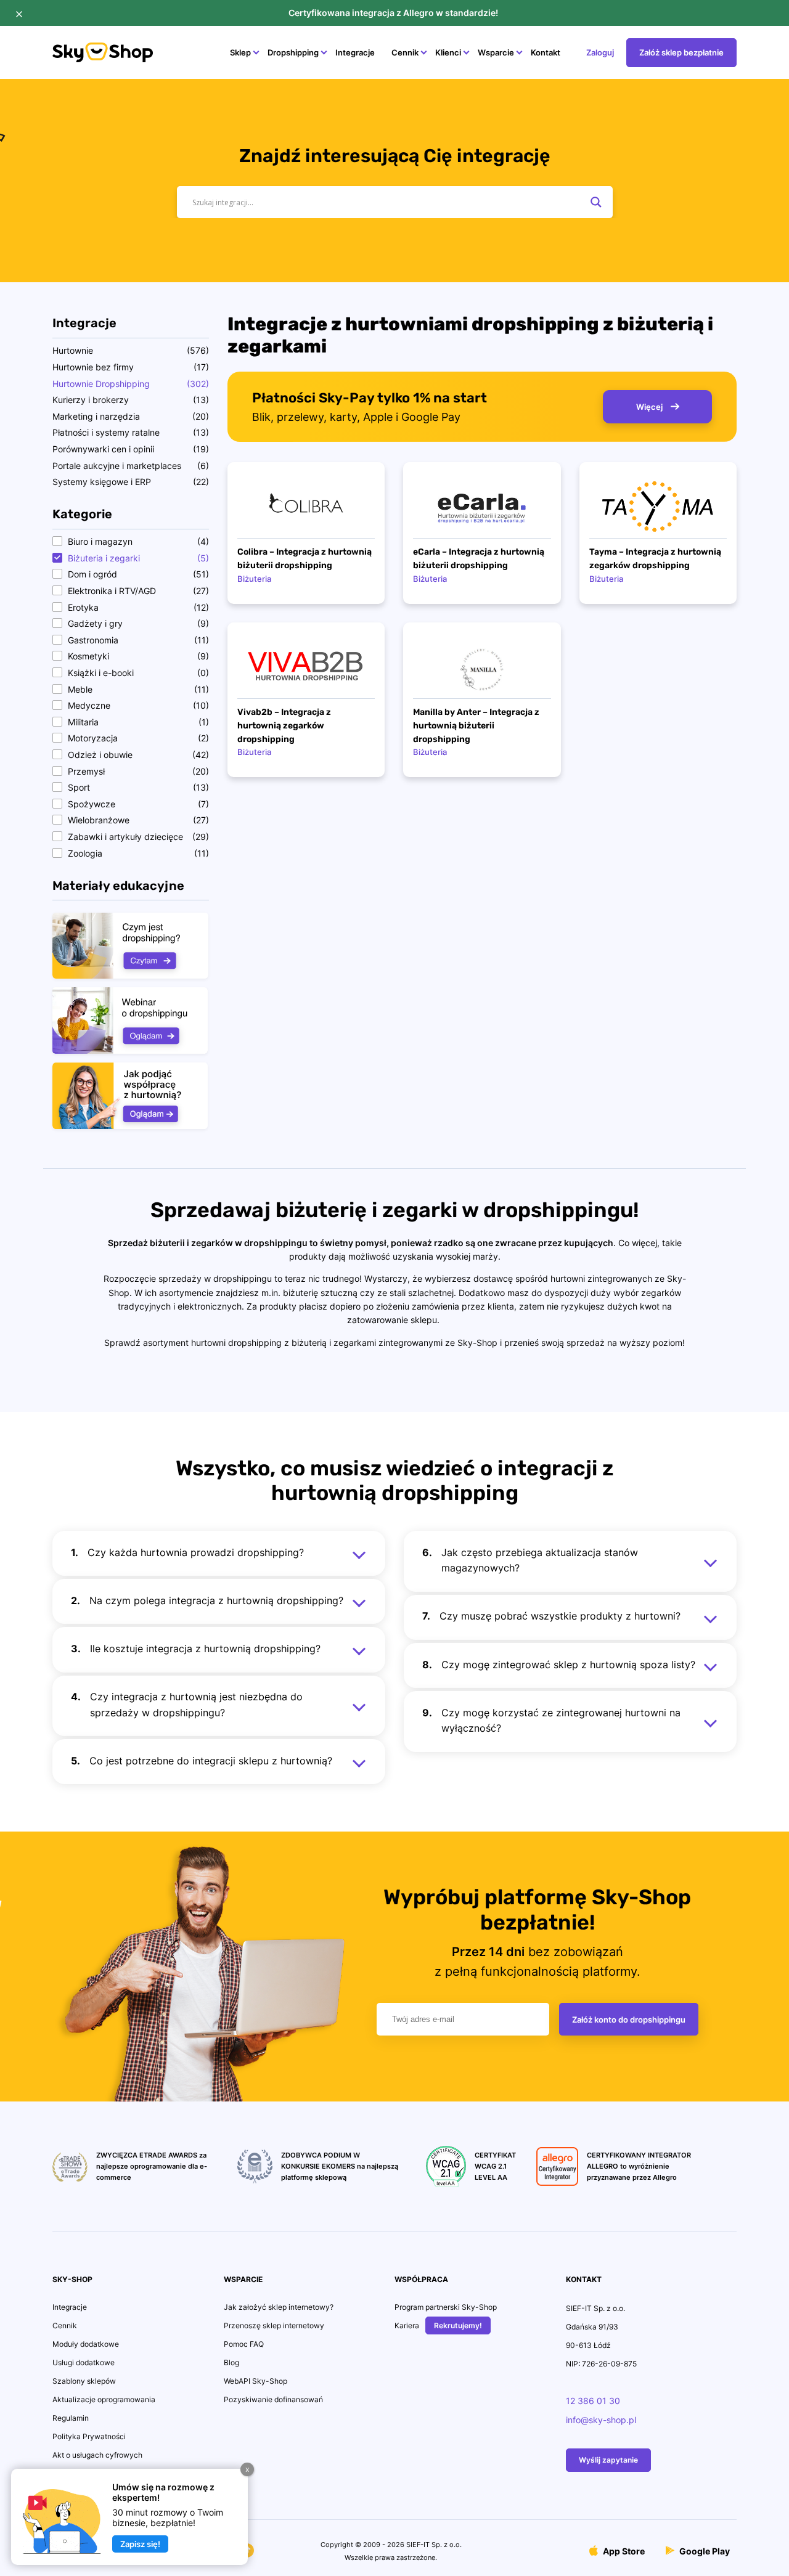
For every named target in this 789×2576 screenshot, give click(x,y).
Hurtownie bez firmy (93, 367)
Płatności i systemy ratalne (106, 432)
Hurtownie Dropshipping (101, 384)
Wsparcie (496, 52)
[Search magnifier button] (596, 202)
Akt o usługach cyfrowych (97, 2455)
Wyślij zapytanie (608, 2460)
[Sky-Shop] (103, 59)
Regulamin (71, 2418)
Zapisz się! (140, 2544)
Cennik (405, 52)
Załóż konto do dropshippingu (629, 2020)
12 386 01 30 (593, 2401)
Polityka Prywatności (89, 2436)
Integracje (355, 52)
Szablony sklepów (84, 2381)
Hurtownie (73, 350)
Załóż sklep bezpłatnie (681, 52)
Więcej (650, 407)
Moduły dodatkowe (86, 2344)
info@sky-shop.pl (601, 2420)
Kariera (407, 2325)
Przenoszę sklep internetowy (274, 2325)
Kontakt (546, 52)
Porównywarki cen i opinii (103, 449)
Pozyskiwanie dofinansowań (273, 2399)
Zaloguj (600, 52)
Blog (231, 2362)
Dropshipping (293, 52)
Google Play (704, 2551)
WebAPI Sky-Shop (256, 2381)
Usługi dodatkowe (84, 2362)
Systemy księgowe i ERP (102, 482)
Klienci (448, 52)
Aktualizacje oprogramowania (104, 2399)
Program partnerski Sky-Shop (446, 2307)
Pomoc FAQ (244, 2344)
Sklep (240, 52)
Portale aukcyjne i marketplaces (117, 466)
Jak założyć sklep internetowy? (279, 2307)
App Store (623, 2551)
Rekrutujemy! (458, 2325)
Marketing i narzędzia (96, 416)
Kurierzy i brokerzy (91, 400)
